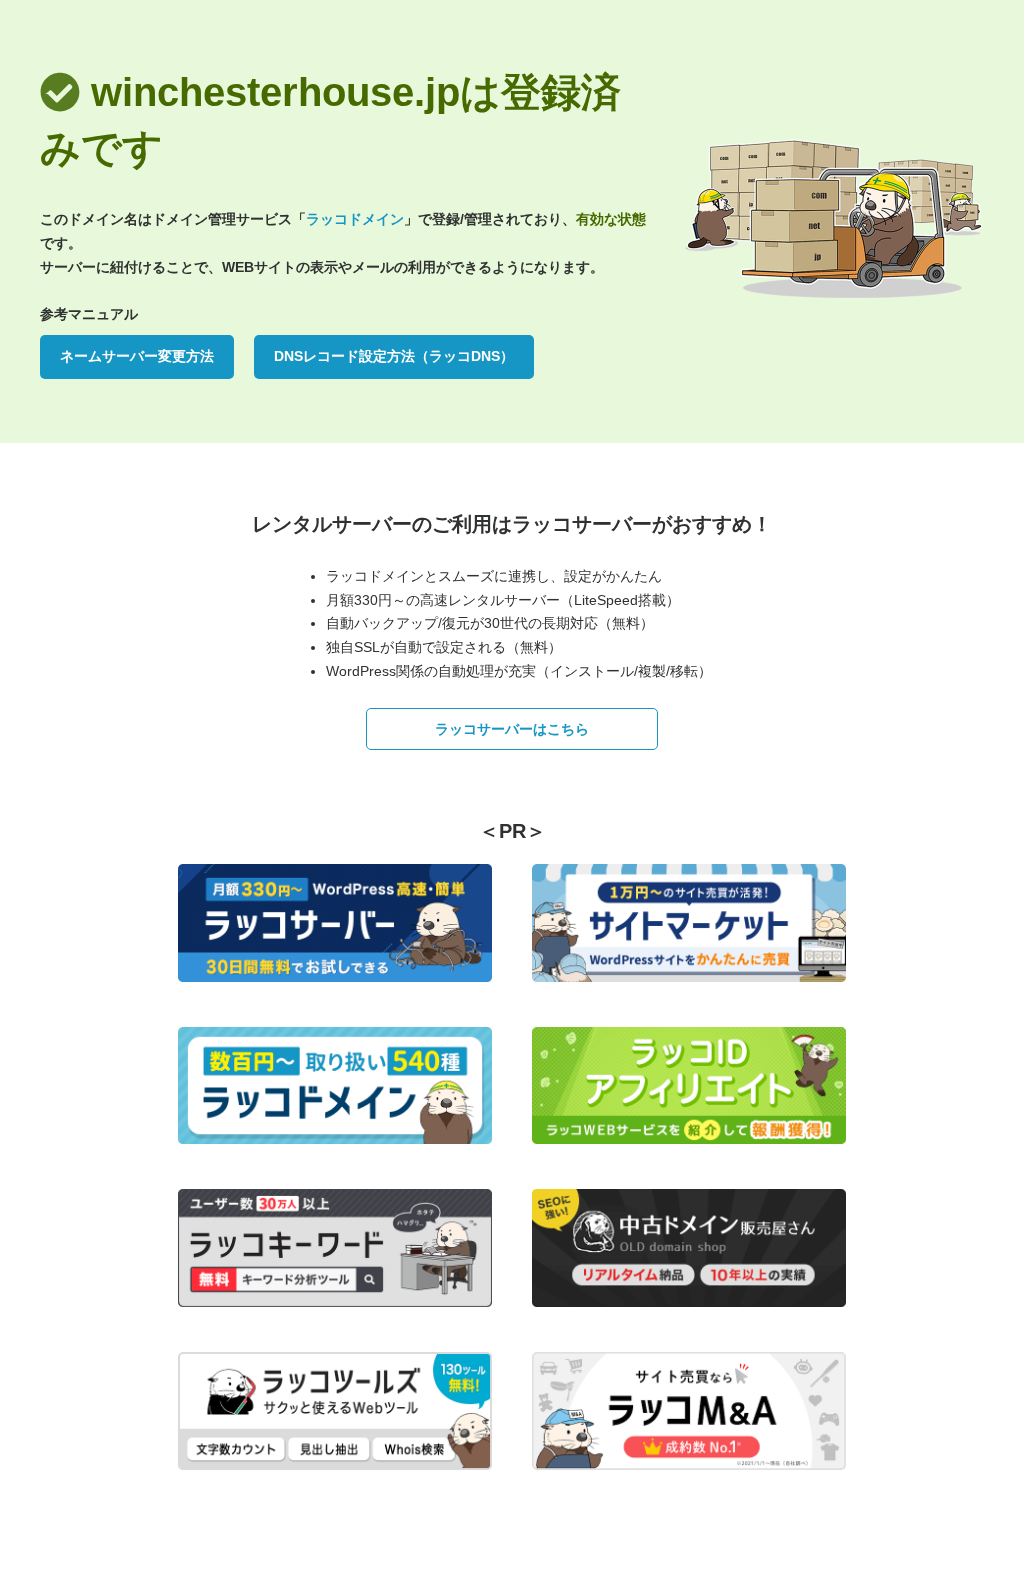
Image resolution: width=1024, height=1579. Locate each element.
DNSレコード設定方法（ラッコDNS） (394, 356)
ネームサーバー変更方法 (137, 356)
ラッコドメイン (355, 219)
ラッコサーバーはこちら (512, 729)
